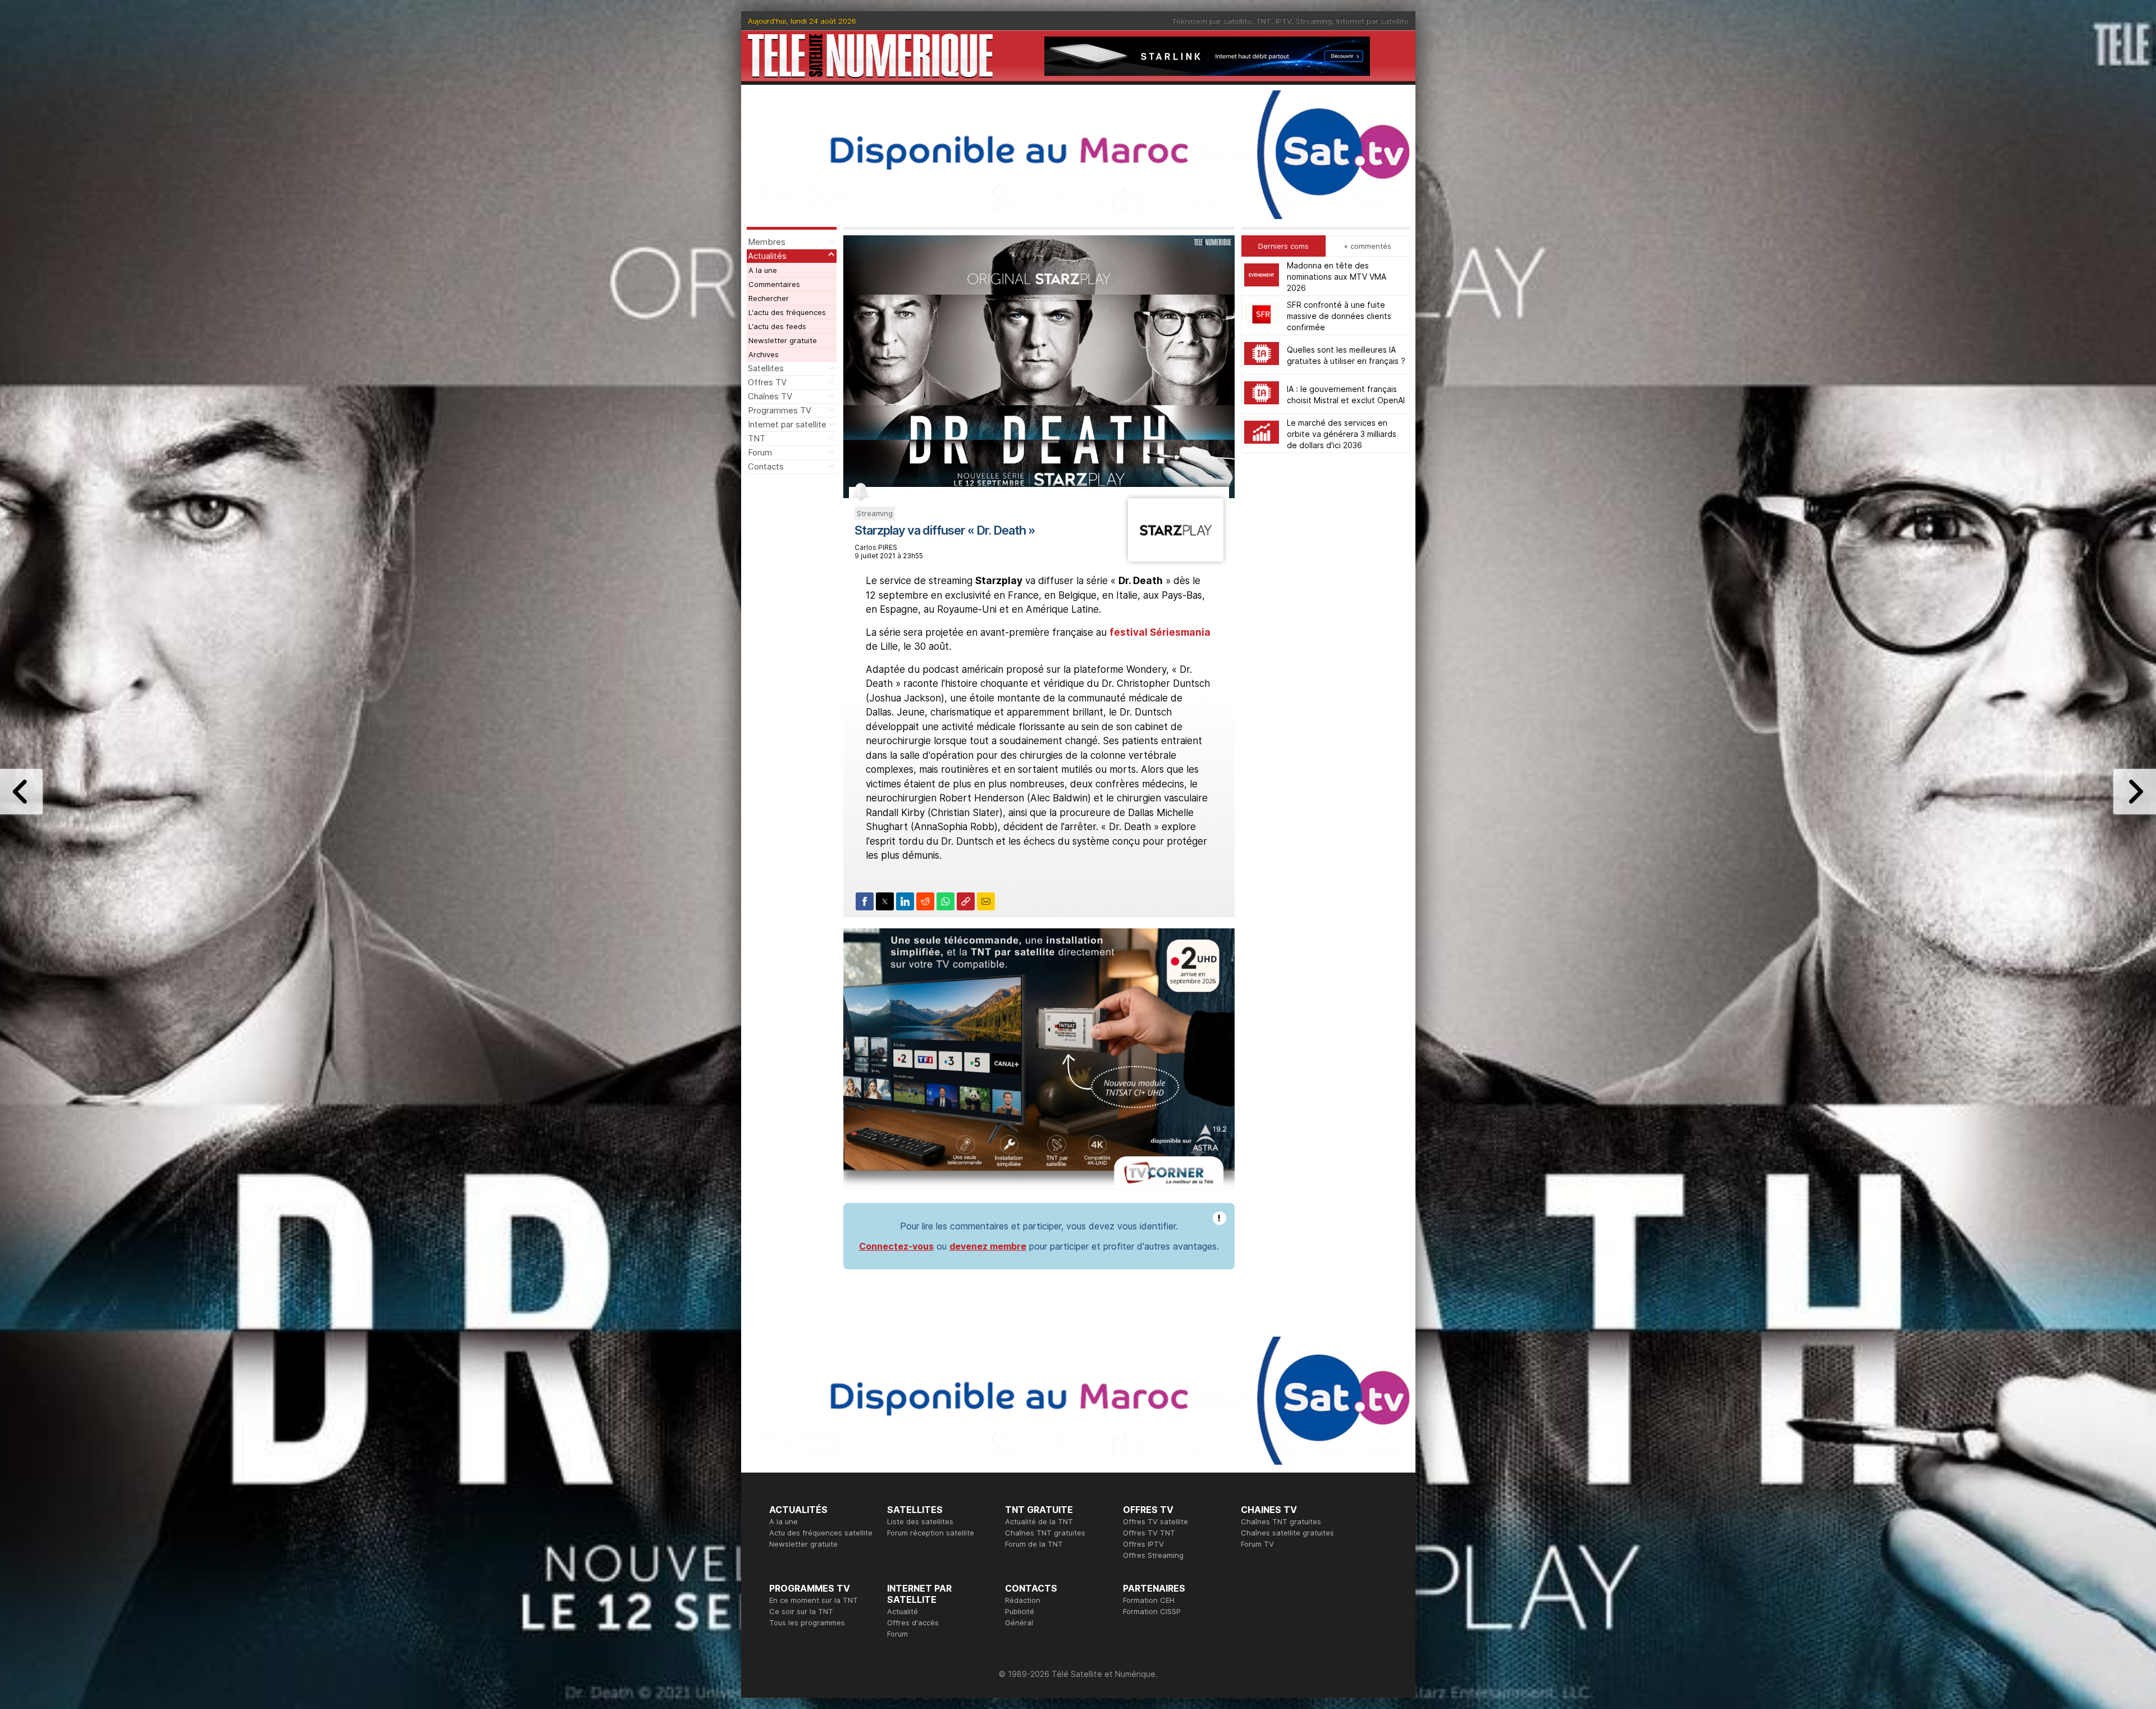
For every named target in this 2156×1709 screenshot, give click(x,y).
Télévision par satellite (1212, 21)
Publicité (1020, 1611)
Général (1019, 1623)
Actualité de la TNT (1039, 1521)
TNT (1264, 21)
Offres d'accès (913, 1623)
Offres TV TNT (1149, 1533)
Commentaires (774, 284)
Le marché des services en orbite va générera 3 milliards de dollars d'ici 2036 (1342, 433)
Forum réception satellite (931, 1533)
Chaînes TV (770, 396)
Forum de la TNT (1034, 1544)
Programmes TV (780, 410)
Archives (764, 354)
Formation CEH (1149, 1600)
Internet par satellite (1372, 21)
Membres (767, 242)
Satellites (766, 368)
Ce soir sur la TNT (801, 1611)
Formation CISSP (1152, 1611)
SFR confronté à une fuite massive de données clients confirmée (1339, 315)
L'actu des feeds (777, 326)
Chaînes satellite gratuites (1287, 1533)
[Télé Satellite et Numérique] (870, 56)
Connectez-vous (896, 1246)
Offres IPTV (1143, 1544)
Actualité (903, 1611)
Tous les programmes (807, 1623)
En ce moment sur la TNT (814, 1600)
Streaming (1314, 21)
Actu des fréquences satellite (821, 1533)
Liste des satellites (920, 1521)
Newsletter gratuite (783, 340)
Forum (760, 452)
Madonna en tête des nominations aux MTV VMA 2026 (1337, 276)
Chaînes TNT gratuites (1045, 1533)
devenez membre (988, 1246)
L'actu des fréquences (787, 312)
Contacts (766, 466)
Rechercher (769, 298)
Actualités (767, 256)
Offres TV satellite (1155, 1521)
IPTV (1283, 21)
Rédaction (1023, 1600)
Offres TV (767, 382)
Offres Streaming (1153, 1555)
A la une (763, 270)
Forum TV (1257, 1544)
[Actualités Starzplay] (1175, 558)
